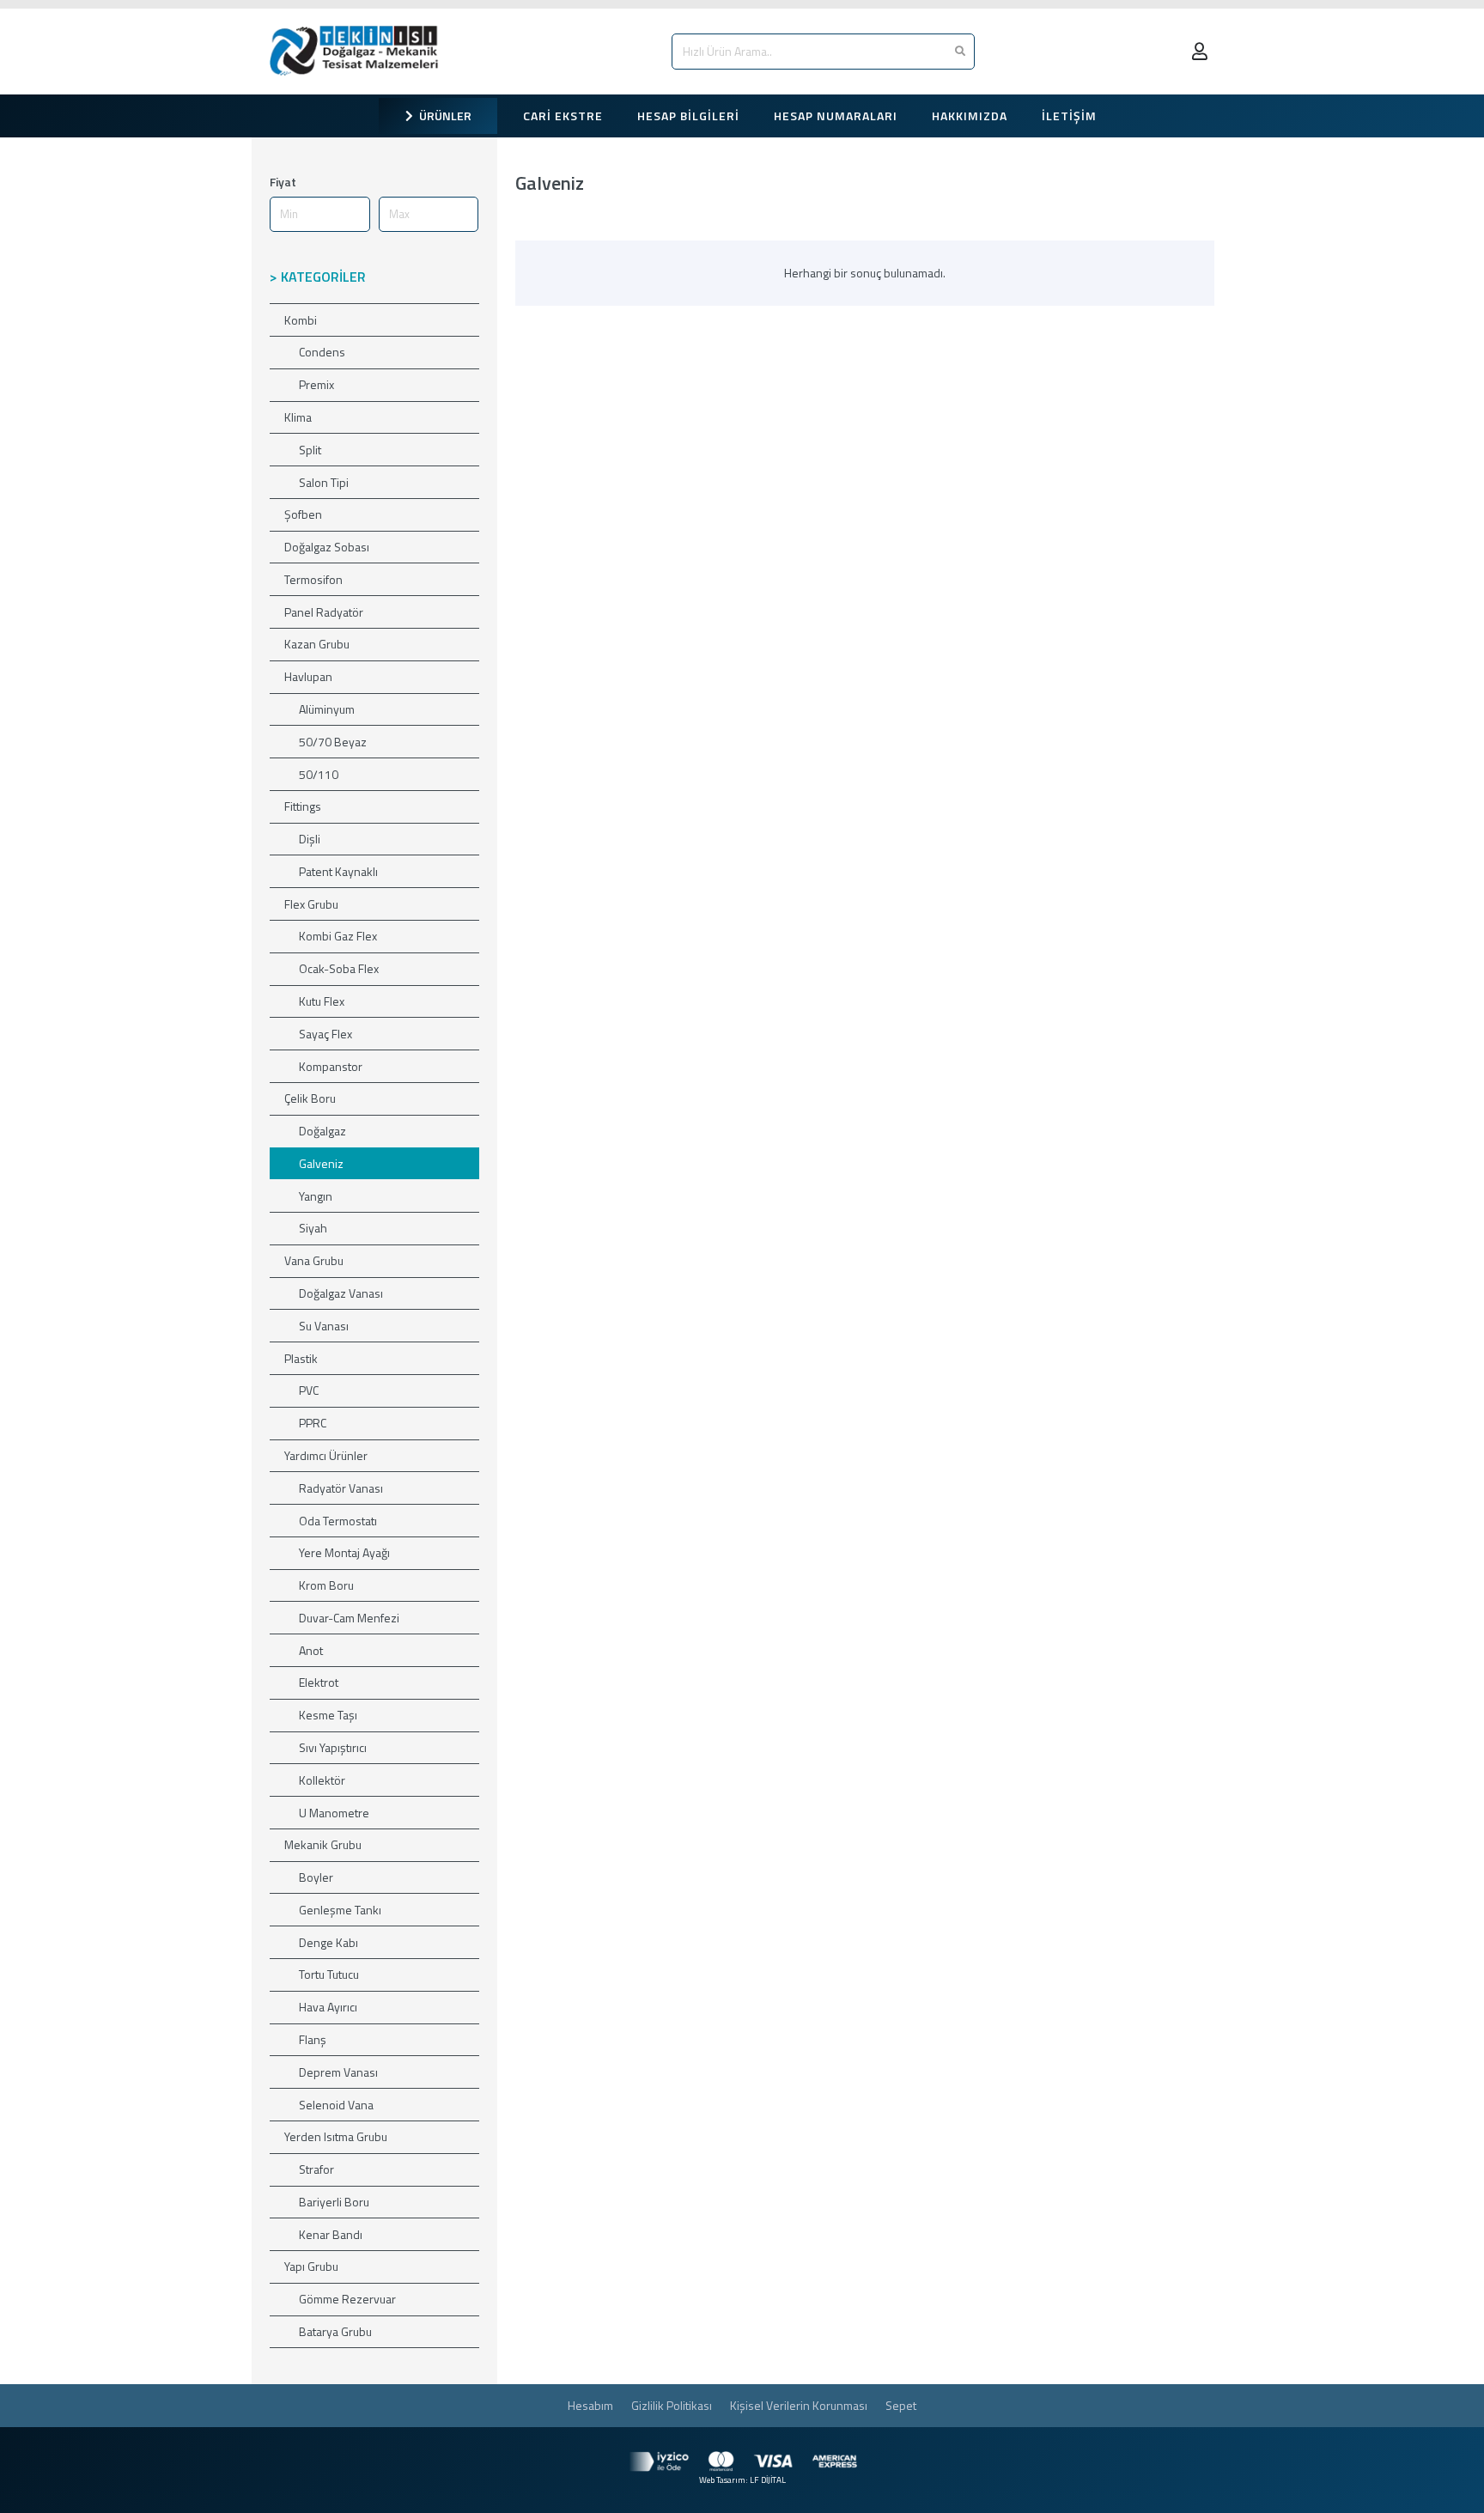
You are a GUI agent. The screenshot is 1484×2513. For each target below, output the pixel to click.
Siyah (313, 1228)
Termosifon (313, 579)
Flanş (313, 2039)
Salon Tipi (324, 482)
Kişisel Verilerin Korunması (799, 2405)
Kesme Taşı (328, 1715)
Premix (316, 384)
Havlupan (308, 676)
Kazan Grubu (317, 644)
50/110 (319, 774)
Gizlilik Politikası (672, 2405)
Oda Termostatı (338, 1521)
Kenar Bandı (331, 2234)
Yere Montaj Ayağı (344, 1552)
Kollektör (322, 1780)
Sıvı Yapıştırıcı (333, 1747)
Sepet (901, 2405)
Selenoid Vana (336, 2105)
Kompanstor (331, 1066)
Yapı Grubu (311, 2266)
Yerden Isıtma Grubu (336, 2136)
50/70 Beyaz (333, 742)
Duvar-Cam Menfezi (349, 1618)
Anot (311, 1650)
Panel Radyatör (324, 612)
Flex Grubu (311, 904)
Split (310, 450)
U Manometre (334, 1813)
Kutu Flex (322, 1001)
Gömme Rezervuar (347, 2299)
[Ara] (960, 52)
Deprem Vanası (338, 2072)
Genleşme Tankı (340, 1910)
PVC (309, 1390)
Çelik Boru (310, 1098)
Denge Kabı (328, 1942)
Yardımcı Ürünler (326, 1455)
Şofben (303, 514)
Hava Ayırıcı (328, 2007)
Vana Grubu (314, 1260)
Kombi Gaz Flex (338, 936)
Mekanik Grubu (323, 1844)
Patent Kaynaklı (338, 871)
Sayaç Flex (325, 1034)
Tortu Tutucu (329, 1974)
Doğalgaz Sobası (327, 547)
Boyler (316, 1877)
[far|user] (1203, 51)
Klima (298, 417)
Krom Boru (326, 1585)
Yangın (316, 1196)
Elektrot (319, 1682)
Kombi (301, 320)
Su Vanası (324, 1326)
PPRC (313, 1423)
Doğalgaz (322, 1131)
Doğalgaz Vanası (341, 1293)
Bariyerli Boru (334, 2202)
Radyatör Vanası (341, 1488)
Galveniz (321, 1163)
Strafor (316, 2169)
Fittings (303, 806)
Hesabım (590, 2405)
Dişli (310, 839)
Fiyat (283, 182)
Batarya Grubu (335, 2331)
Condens (322, 352)
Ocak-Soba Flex (339, 968)
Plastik (301, 1358)
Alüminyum (327, 709)
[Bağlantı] (358, 52)
